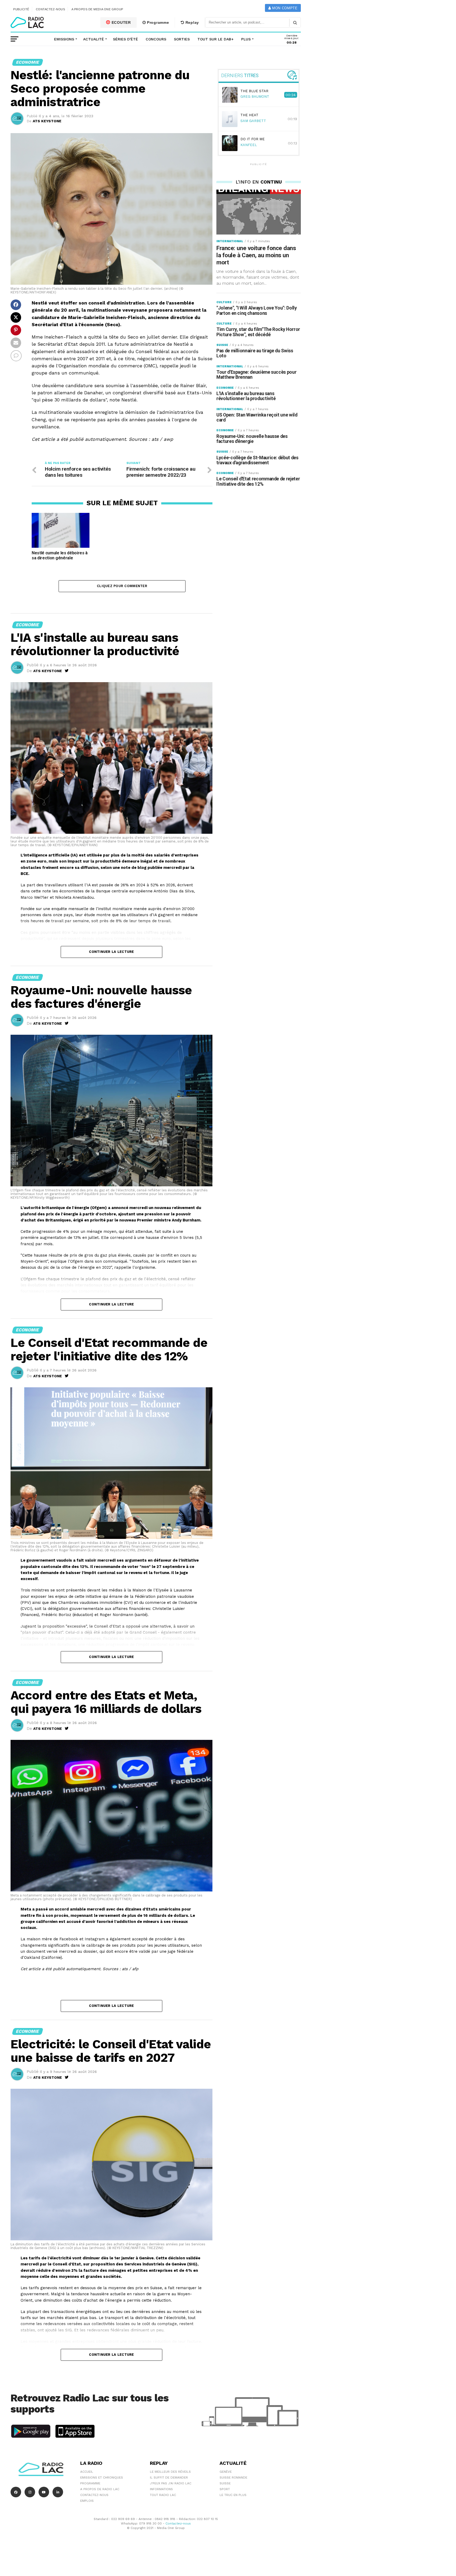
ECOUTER (121, 22)
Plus (246, 39)
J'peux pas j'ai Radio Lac (171, 2483)
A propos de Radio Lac (100, 2489)
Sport (225, 2489)
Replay (192, 22)
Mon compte (284, 8)
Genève (226, 2472)
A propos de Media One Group (97, 9)
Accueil (87, 2472)
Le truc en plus (233, 2495)
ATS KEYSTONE (47, 121)
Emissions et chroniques (102, 2477)
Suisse (225, 2483)
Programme (157, 22)
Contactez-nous (51, 9)
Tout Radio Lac (163, 2495)
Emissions (64, 39)
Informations (161, 2489)
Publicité (21, 9)
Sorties (182, 39)
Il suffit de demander (169, 2477)
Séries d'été (125, 39)
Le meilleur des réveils (170, 2472)
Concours (156, 39)
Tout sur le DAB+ (215, 39)
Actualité (94, 39)
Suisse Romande (233, 2477)
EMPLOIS (87, 2501)
